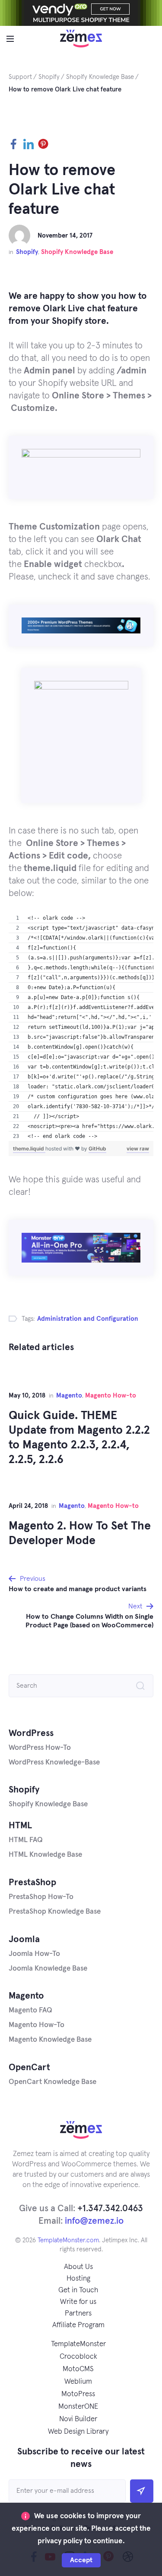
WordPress (31, 1733)
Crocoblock (78, 2357)
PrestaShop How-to (41, 1897)
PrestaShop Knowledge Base (55, 1912)
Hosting (78, 2279)
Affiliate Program (78, 2325)
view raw (138, 1149)
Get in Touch (78, 2290)
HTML (20, 1825)
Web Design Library (78, 2432)
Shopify (27, 252)
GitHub (97, 1149)
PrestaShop (32, 1882)
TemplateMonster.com (68, 2240)
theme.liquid (29, 1149)
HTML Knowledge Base (45, 1855)
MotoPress (78, 2394)
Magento (69, 1396)
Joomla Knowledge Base (48, 1969)
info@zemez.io (94, 2221)
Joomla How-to (34, 1954)
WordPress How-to (40, 1748)
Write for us (78, 2302)
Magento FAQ (30, 2010)
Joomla (24, 1939)
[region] (81, 1027)
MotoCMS (78, 2369)
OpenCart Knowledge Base (52, 2082)
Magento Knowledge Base (50, 2040)
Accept (81, 2560)
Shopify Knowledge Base (77, 252)
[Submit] (142, 2491)
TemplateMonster (78, 2344)
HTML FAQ (26, 1840)
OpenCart (29, 2067)
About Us (78, 2267)
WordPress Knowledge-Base (54, 1763)
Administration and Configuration (88, 1319)
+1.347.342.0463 (110, 2208)
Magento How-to (111, 1396)
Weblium (78, 2382)
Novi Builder (78, 2419)
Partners (78, 2314)
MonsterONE (78, 2407)
